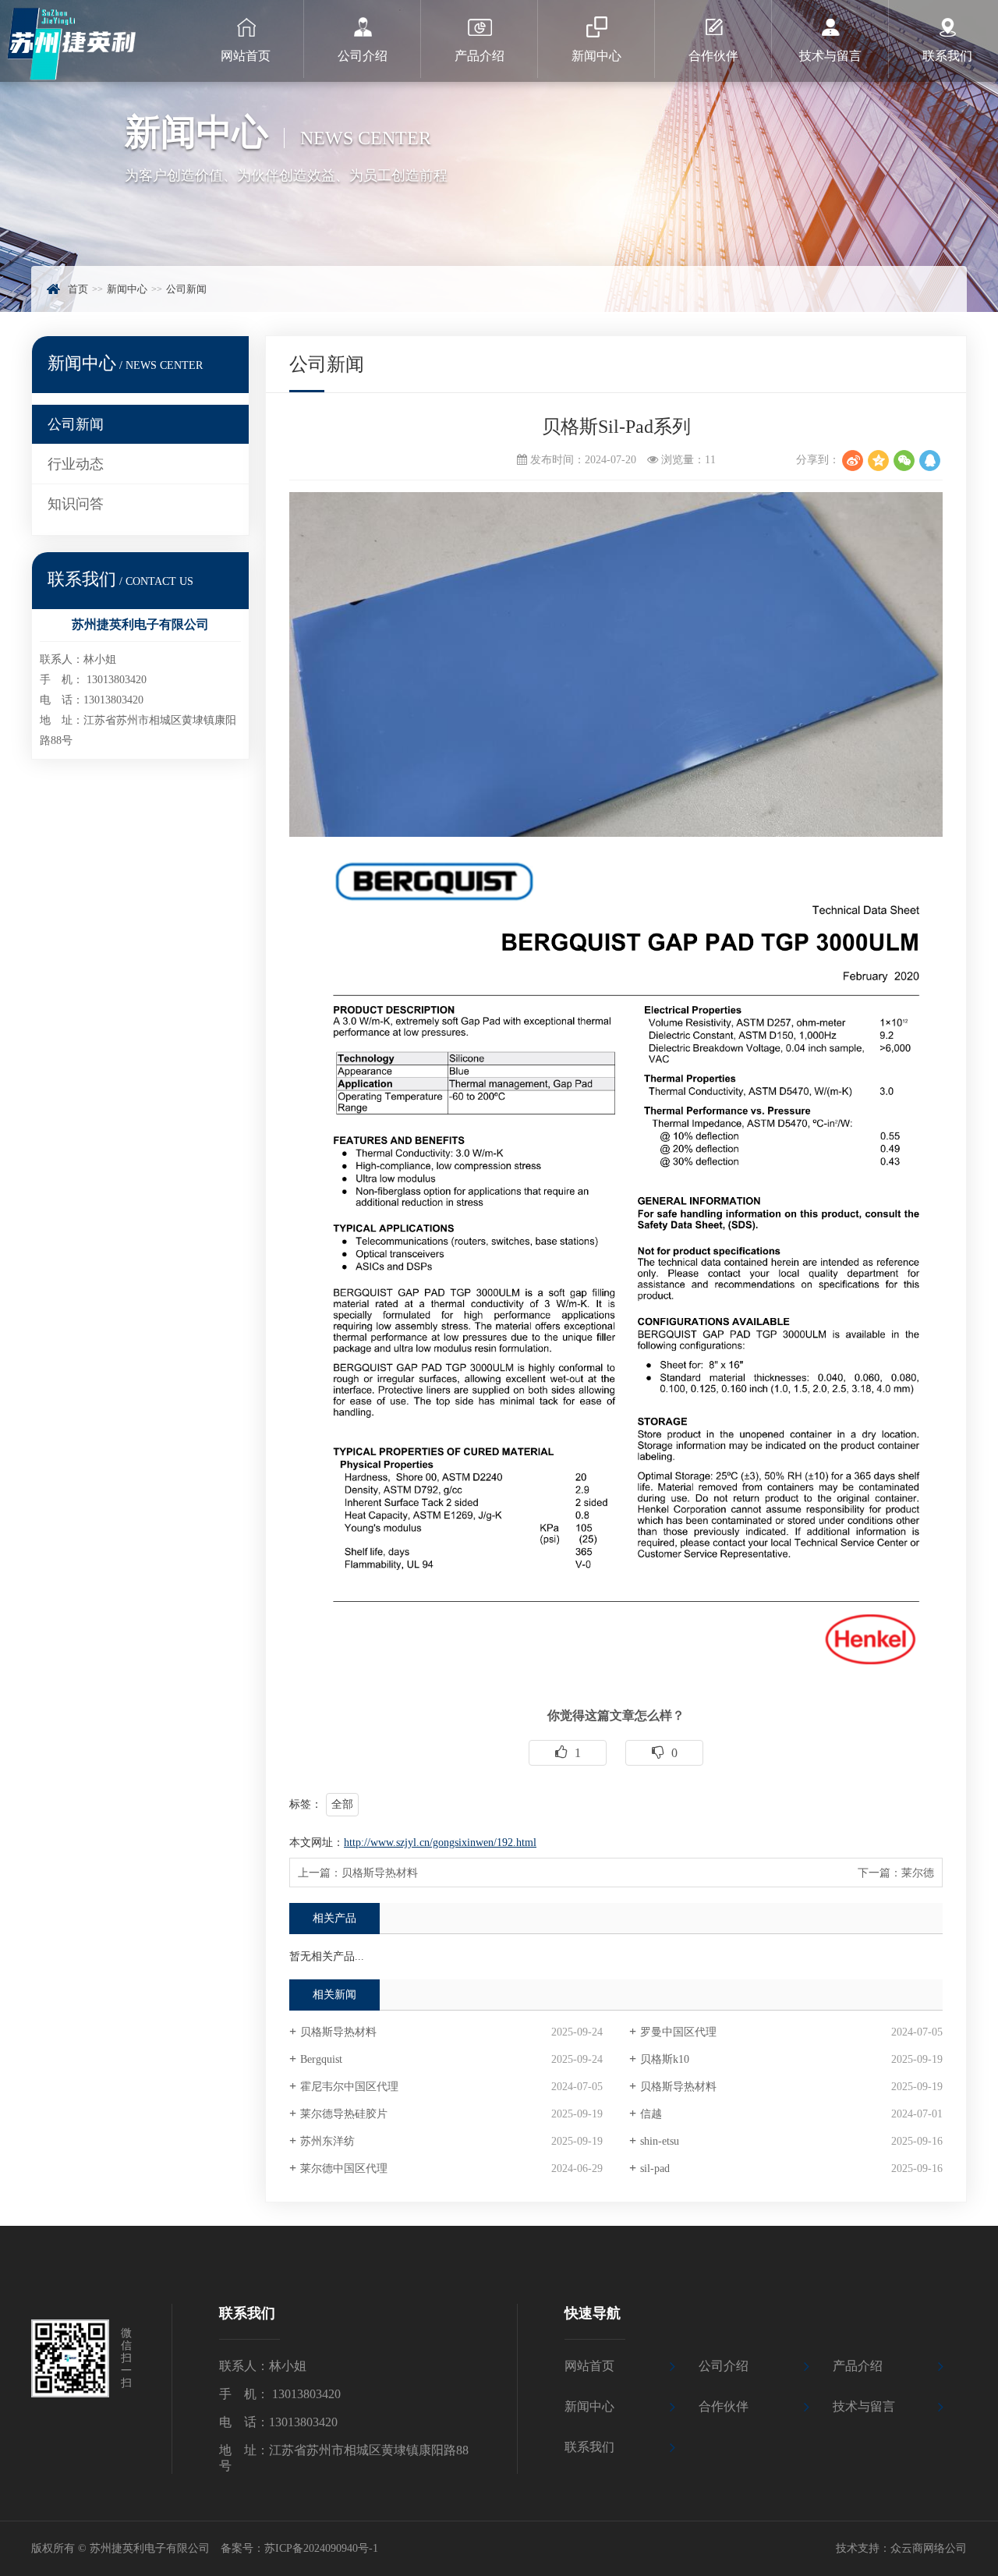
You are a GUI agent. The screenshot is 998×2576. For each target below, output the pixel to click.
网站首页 (589, 2366)
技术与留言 (864, 2406)
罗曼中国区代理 (678, 2032)
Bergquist (321, 2059)
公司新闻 (186, 289)
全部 (342, 1804)
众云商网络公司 (929, 2548)
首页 (78, 289)
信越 (651, 2114)
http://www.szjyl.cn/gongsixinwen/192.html (440, 1843)
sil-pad (655, 2169)
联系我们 (589, 2447)
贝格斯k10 (665, 2059)
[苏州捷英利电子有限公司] (94, 41)
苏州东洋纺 (327, 2141)
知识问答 (76, 504)
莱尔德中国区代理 (344, 2169)
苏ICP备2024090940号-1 (321, 2548)
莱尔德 (918, 1873)
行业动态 (76, 464)
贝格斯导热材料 (380, 1873)
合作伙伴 (724, 2406)
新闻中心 (127, 289)
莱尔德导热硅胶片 (344, 2114)
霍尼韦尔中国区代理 (349, 2087)
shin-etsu (660, 2141)
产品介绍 (858, 2366)
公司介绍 (724, 2366)
